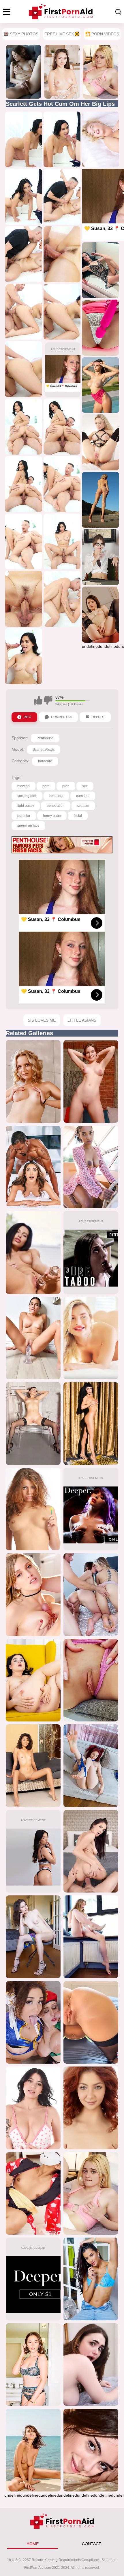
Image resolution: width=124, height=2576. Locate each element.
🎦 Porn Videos (102, 34)
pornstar (24, 816)
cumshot (83, 796)
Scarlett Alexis (44, 750)
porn (46, 786)
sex (85, 786)
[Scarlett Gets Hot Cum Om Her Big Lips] (24, 140)
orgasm (83, 806)
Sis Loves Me (42, 1020)
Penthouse (45, 738)
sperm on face (28, 826)
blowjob (24, 786)
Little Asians (82, 1020)
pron (66, 786)
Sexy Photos (24, 34)
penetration (56, 806)
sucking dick (27, 796)
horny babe (52, 816)
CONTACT (92, 2544)
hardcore (45, 761)
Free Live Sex (59, 34)
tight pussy (26, 806)
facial (78, 816)
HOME (33, 2544)
